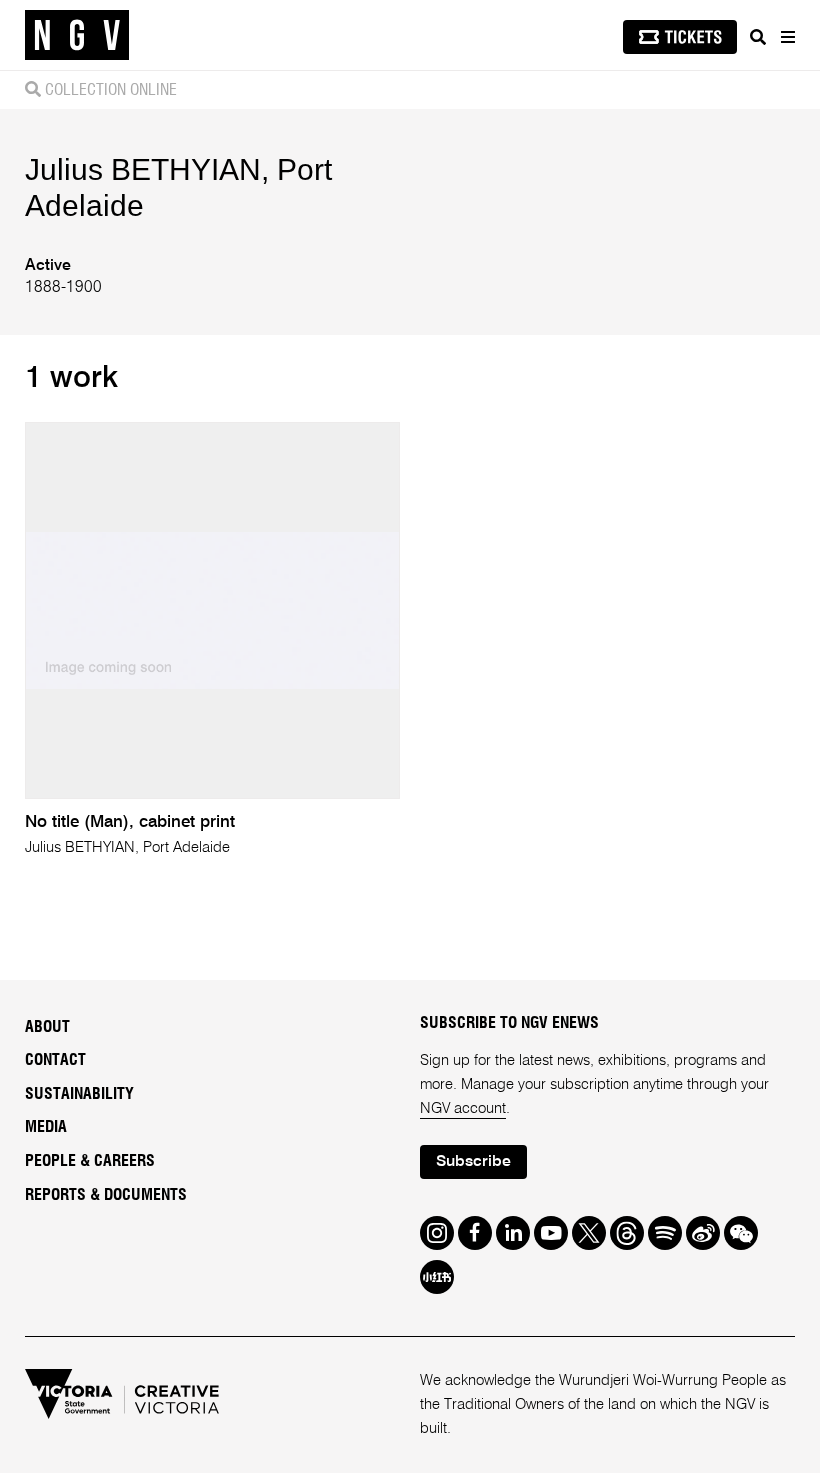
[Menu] (787, 37)
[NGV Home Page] (77, 35)
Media (46, 1127)
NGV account (463, 1108)
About (47, 1027)
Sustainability (79, 1094)
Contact (55, 1060)
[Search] (758, 37)
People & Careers (90, 1161)
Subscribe (473, 1162)
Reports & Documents (106, 1195)
